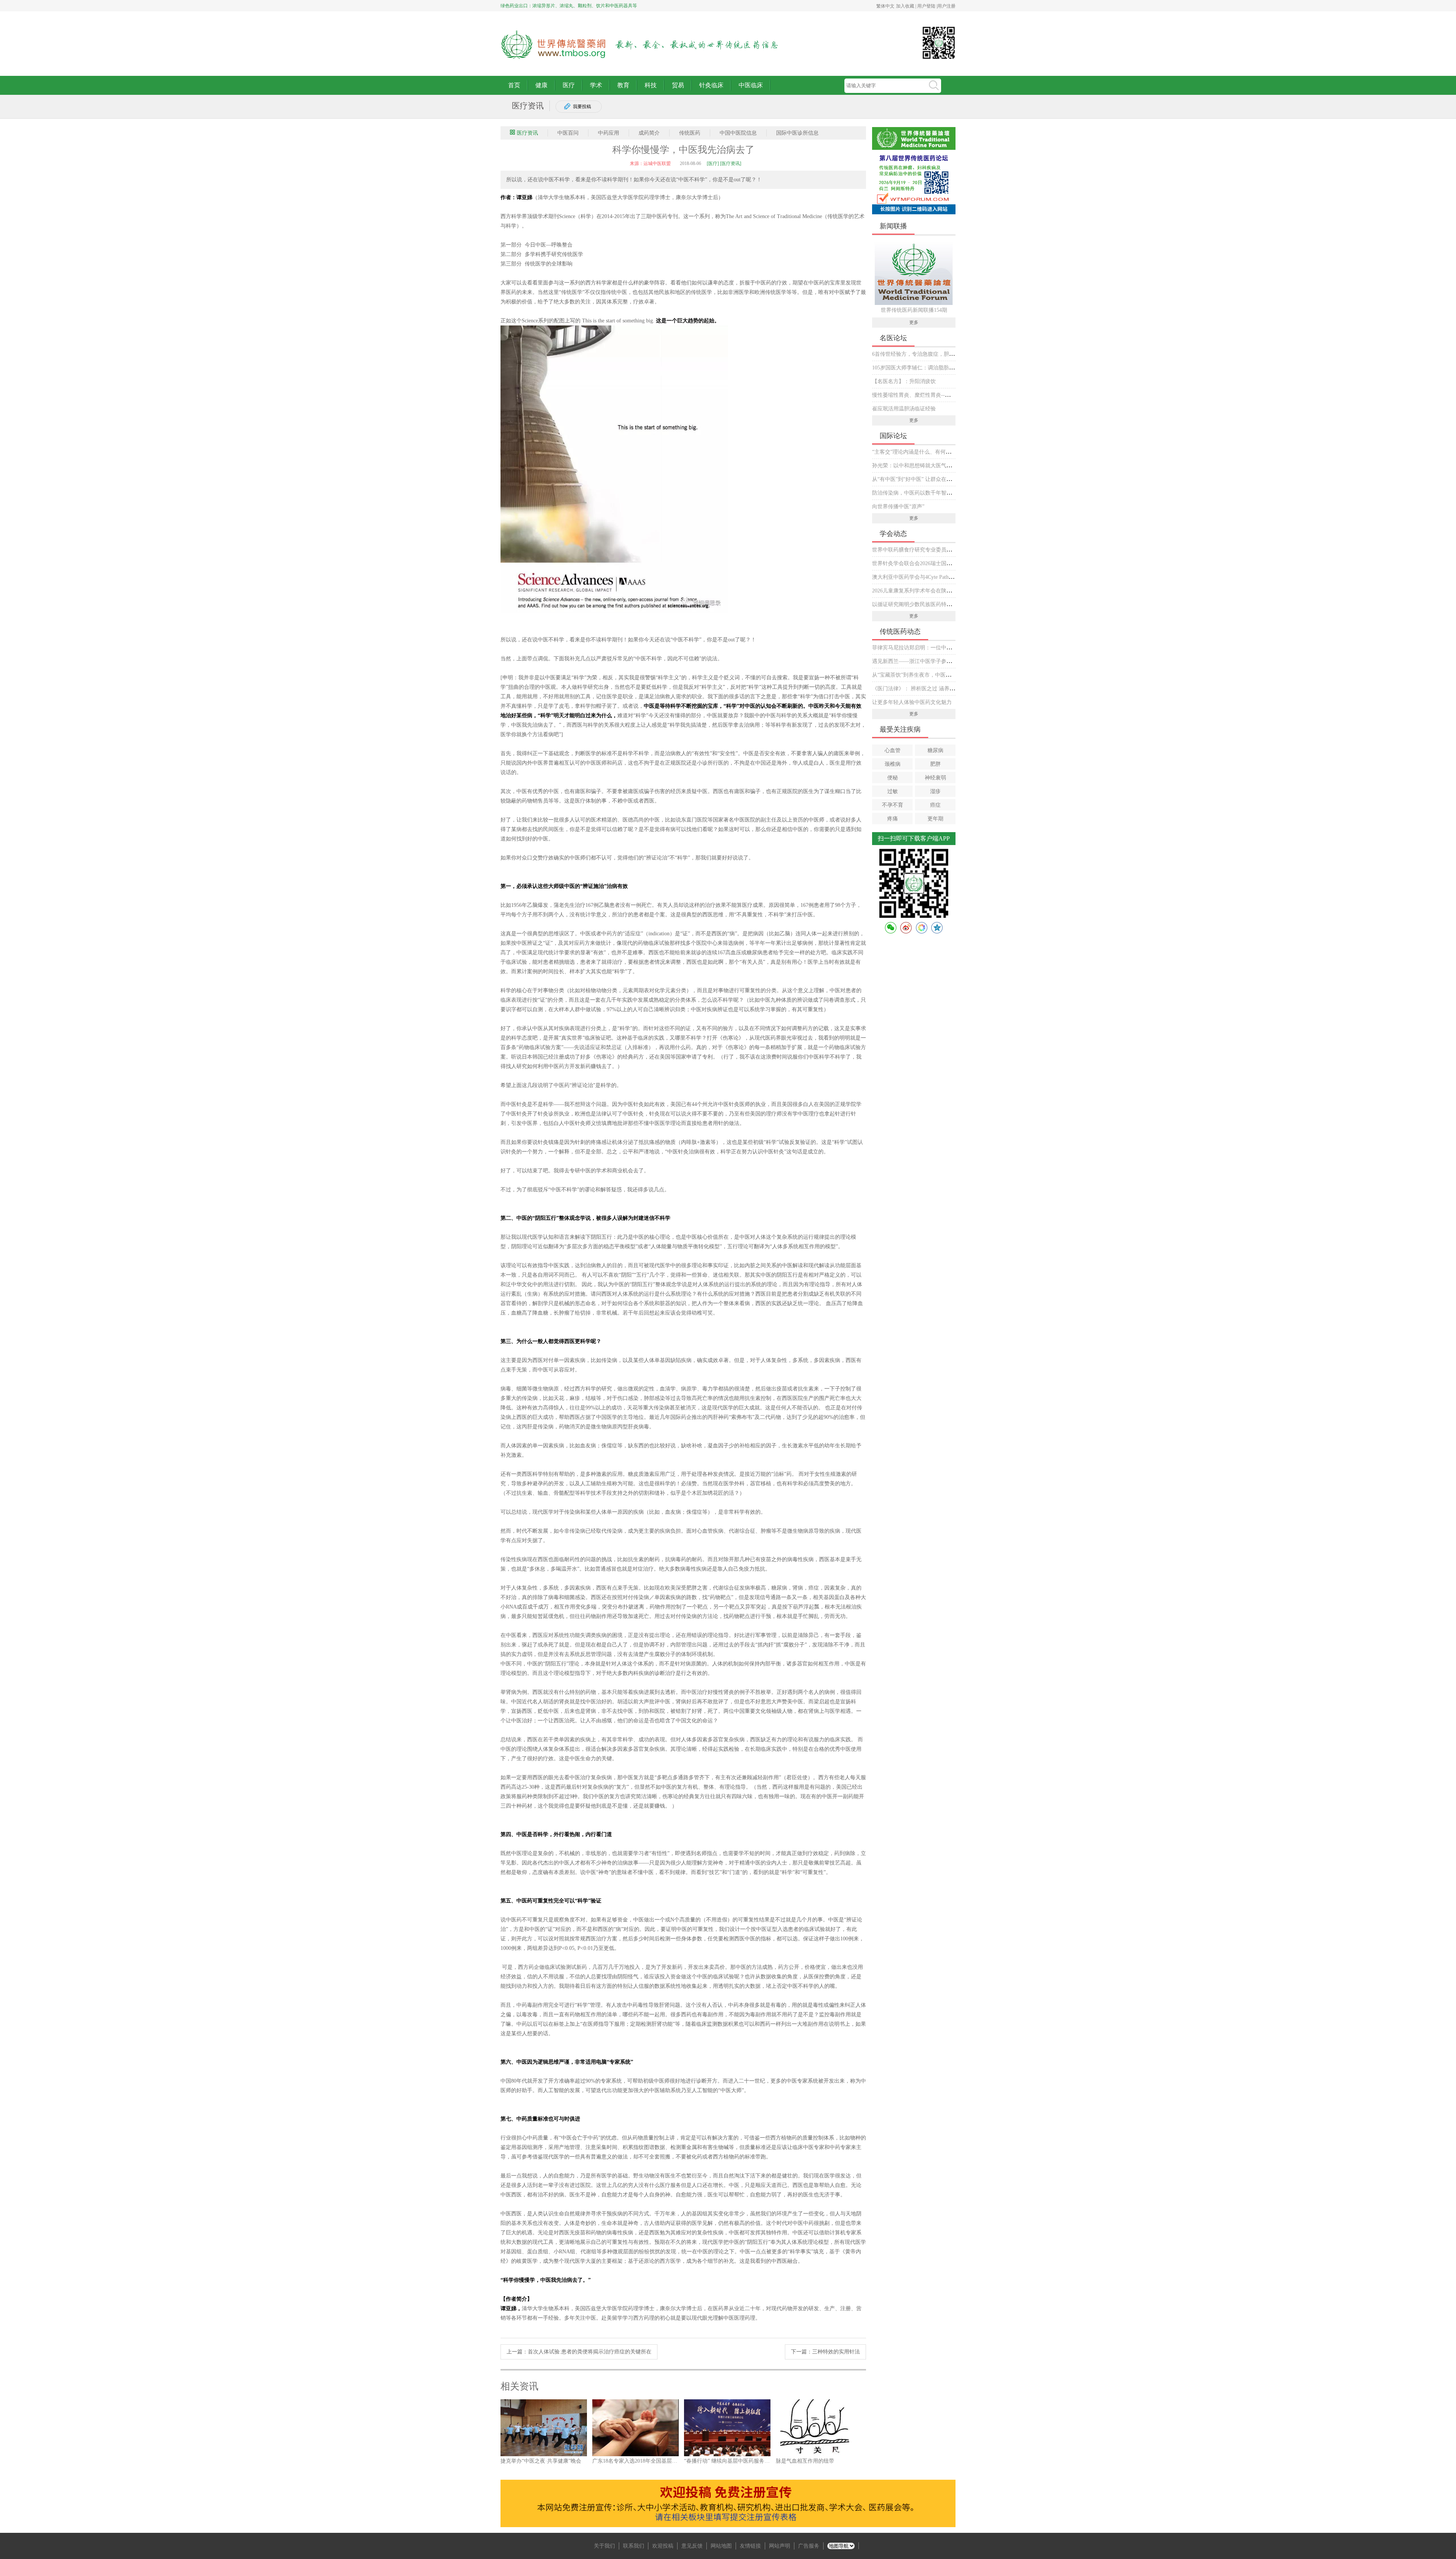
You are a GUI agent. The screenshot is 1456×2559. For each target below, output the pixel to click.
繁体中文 (885, 6)
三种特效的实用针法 (836, 2352)
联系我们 (634, 2546)
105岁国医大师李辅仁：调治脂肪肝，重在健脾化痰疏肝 (937, 368)
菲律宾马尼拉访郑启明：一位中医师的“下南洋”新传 (933, 648)
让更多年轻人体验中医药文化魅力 (912, 702)
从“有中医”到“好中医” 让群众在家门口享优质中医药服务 (938, 479)
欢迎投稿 (663, 2546)
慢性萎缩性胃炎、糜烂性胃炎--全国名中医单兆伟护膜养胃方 (943, 395)
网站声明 (780, 2546)
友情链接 (750, 2546)
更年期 (935, 819)
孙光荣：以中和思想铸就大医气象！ (915, 466)
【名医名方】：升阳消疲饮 (904, 381)
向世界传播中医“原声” (898, 507)
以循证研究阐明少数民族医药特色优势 (917, 604)
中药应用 (609, 133)
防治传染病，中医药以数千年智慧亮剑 (917, 493)
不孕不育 (893, 805)
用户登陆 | (927, 6)
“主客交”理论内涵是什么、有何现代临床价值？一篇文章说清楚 (946, 452)
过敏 (893, 791)
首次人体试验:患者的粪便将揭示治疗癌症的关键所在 (590, 2352)
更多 (914, 322)
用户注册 (946, 6)
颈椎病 (893, 764)
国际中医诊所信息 (797, 133)
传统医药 (690, 133)
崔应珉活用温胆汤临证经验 (904, 409)
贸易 (678, 85)
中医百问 (568, 133)
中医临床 (751, 85)
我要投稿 (582, 107)
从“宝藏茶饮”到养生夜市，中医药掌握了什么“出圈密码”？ (940, 675)
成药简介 (649, 133)
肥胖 (935, 764)
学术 (596, 85)
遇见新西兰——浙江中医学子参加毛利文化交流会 (930, 661)
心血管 (893, 750)
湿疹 (935, 791)
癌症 (935, 805)
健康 (541, 85)
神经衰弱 (935, 778)
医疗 (569, 85)
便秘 (893, 778)
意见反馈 (692, 2546)
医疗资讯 (527, 133)
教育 (623, 85)
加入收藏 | (907, 6)
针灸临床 (711, 85)
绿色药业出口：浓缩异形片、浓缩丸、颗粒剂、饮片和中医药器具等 (569, 6)
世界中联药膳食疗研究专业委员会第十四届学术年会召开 (938, 550)
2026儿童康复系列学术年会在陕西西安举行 (923, 591)
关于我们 (604, 2546)
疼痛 (893, 819)
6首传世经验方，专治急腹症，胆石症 (916, 354)
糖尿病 (935, 750)
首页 (514, 85)
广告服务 (809, 2546)
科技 (651, 85)
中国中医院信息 (738, 133)
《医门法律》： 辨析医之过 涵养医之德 (919, 689)
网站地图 (721, 2546)
